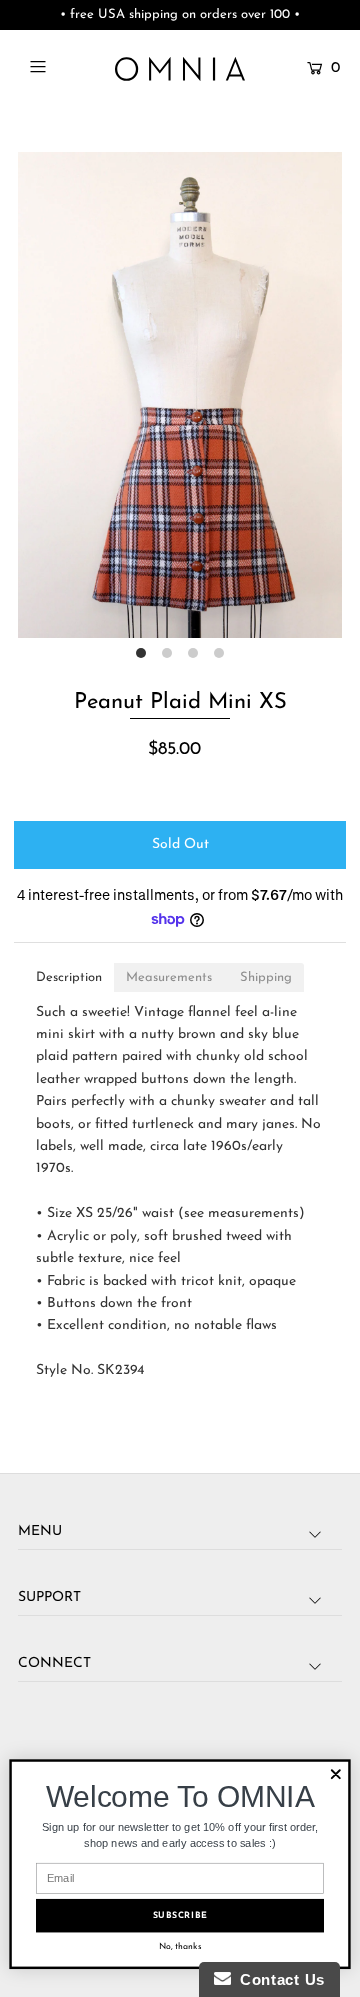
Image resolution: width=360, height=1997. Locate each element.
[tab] (69, 977)
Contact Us (278, 1979)
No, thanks (180, 1946)
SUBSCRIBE (180, 1915)
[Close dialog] (336, 1774)
